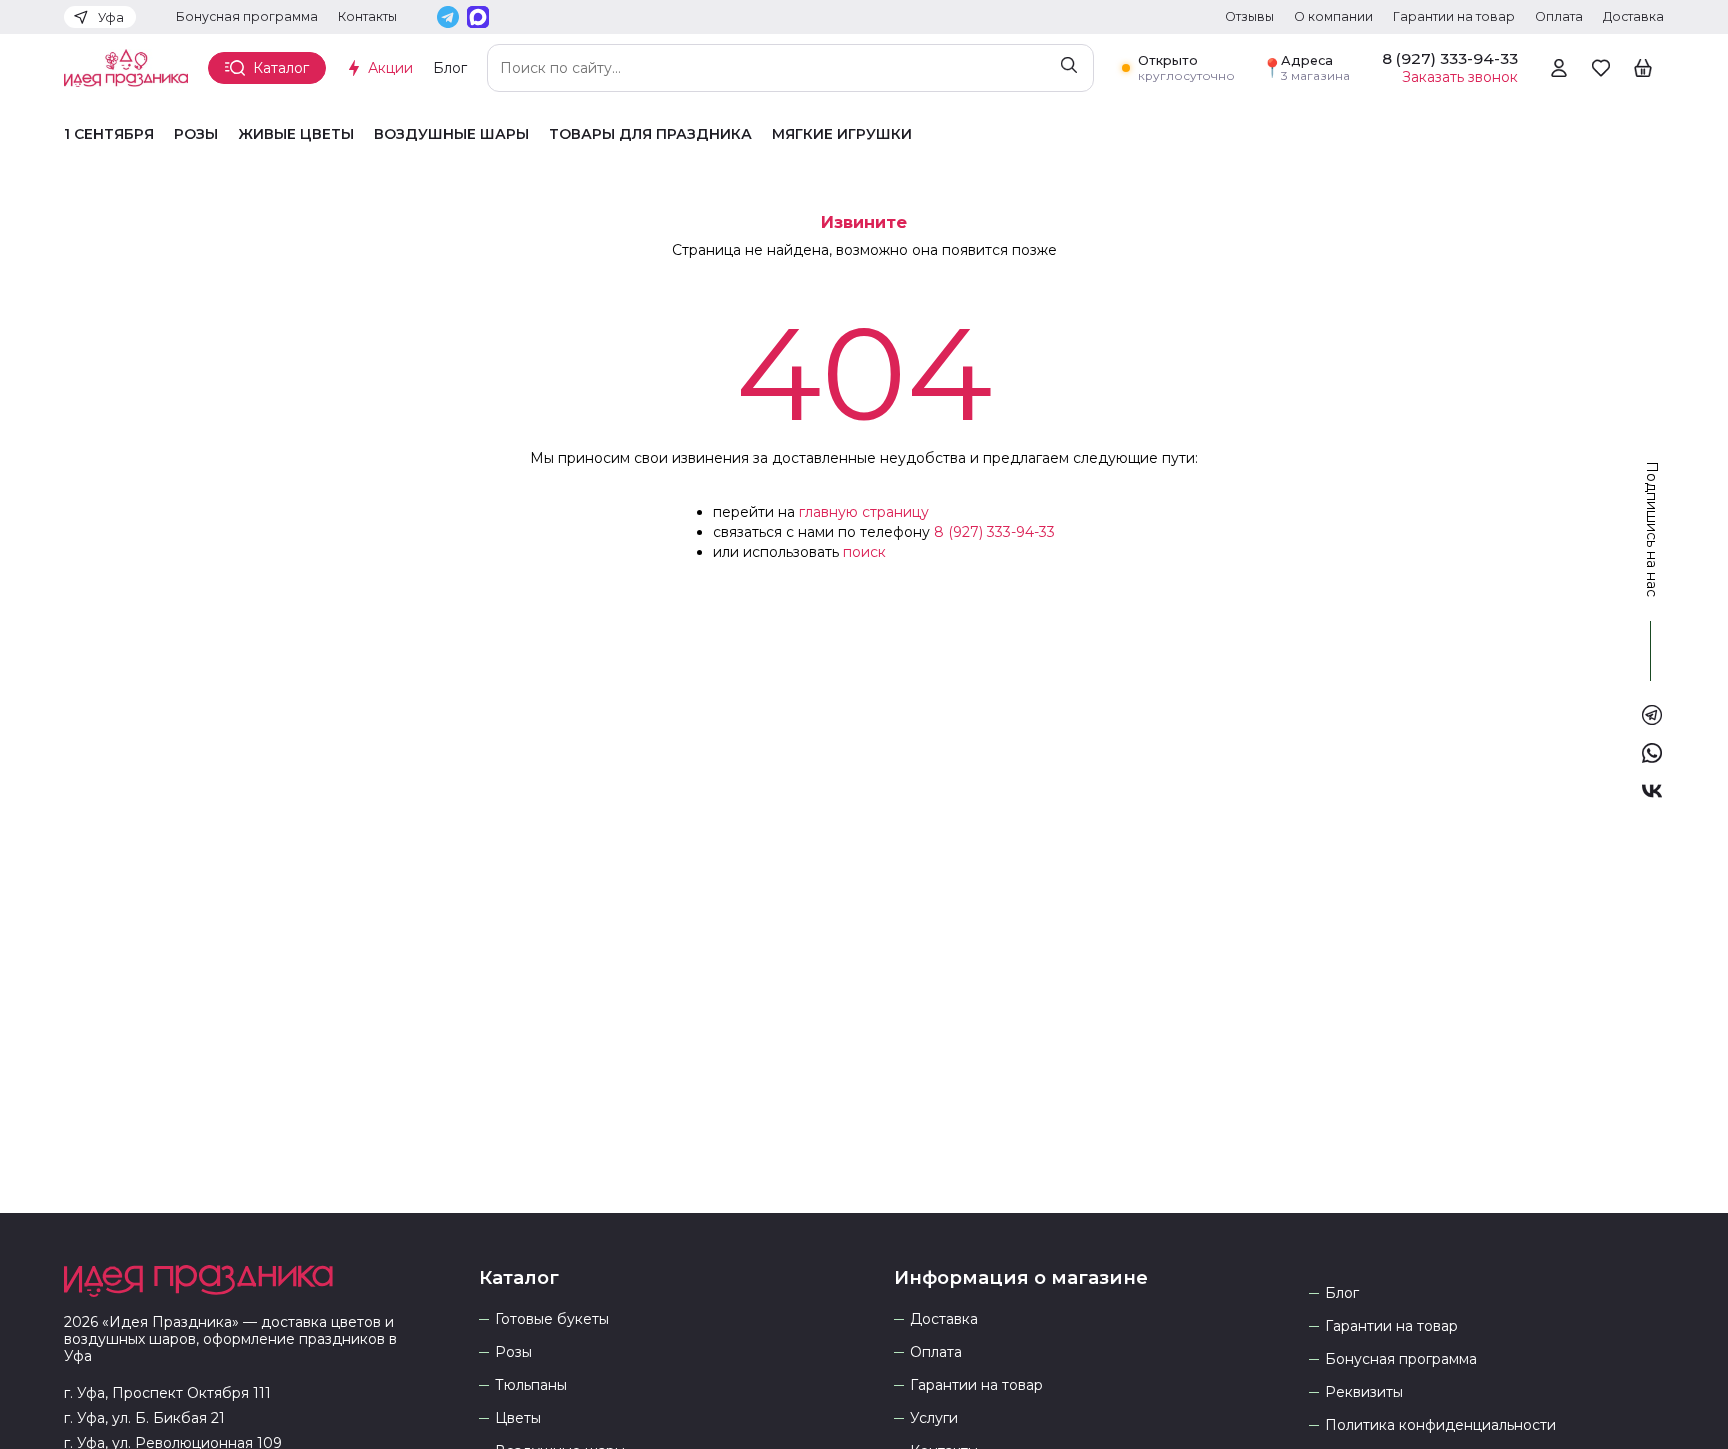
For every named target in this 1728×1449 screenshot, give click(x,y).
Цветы (518, 1418)
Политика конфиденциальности (1440, 1425)
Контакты (367, 16)
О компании (1333, 16)
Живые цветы (296, 134)
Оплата (1559, 16)
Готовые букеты (552, 1319)
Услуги (934, 1418)
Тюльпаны (531, 1385)
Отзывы (1249, 16)
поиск (864, 552)
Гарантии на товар (1454, 16)
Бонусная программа (247, 16)
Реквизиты (1364, 1392)
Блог (450, 68)
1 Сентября (109, 134)
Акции (390, 68)
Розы (196, 134)
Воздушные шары (451, 134)
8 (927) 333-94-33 (994, 532)
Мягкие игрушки (842, 134)
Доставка (1633, 16)
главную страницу (864, 512)
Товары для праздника (650, 134)
